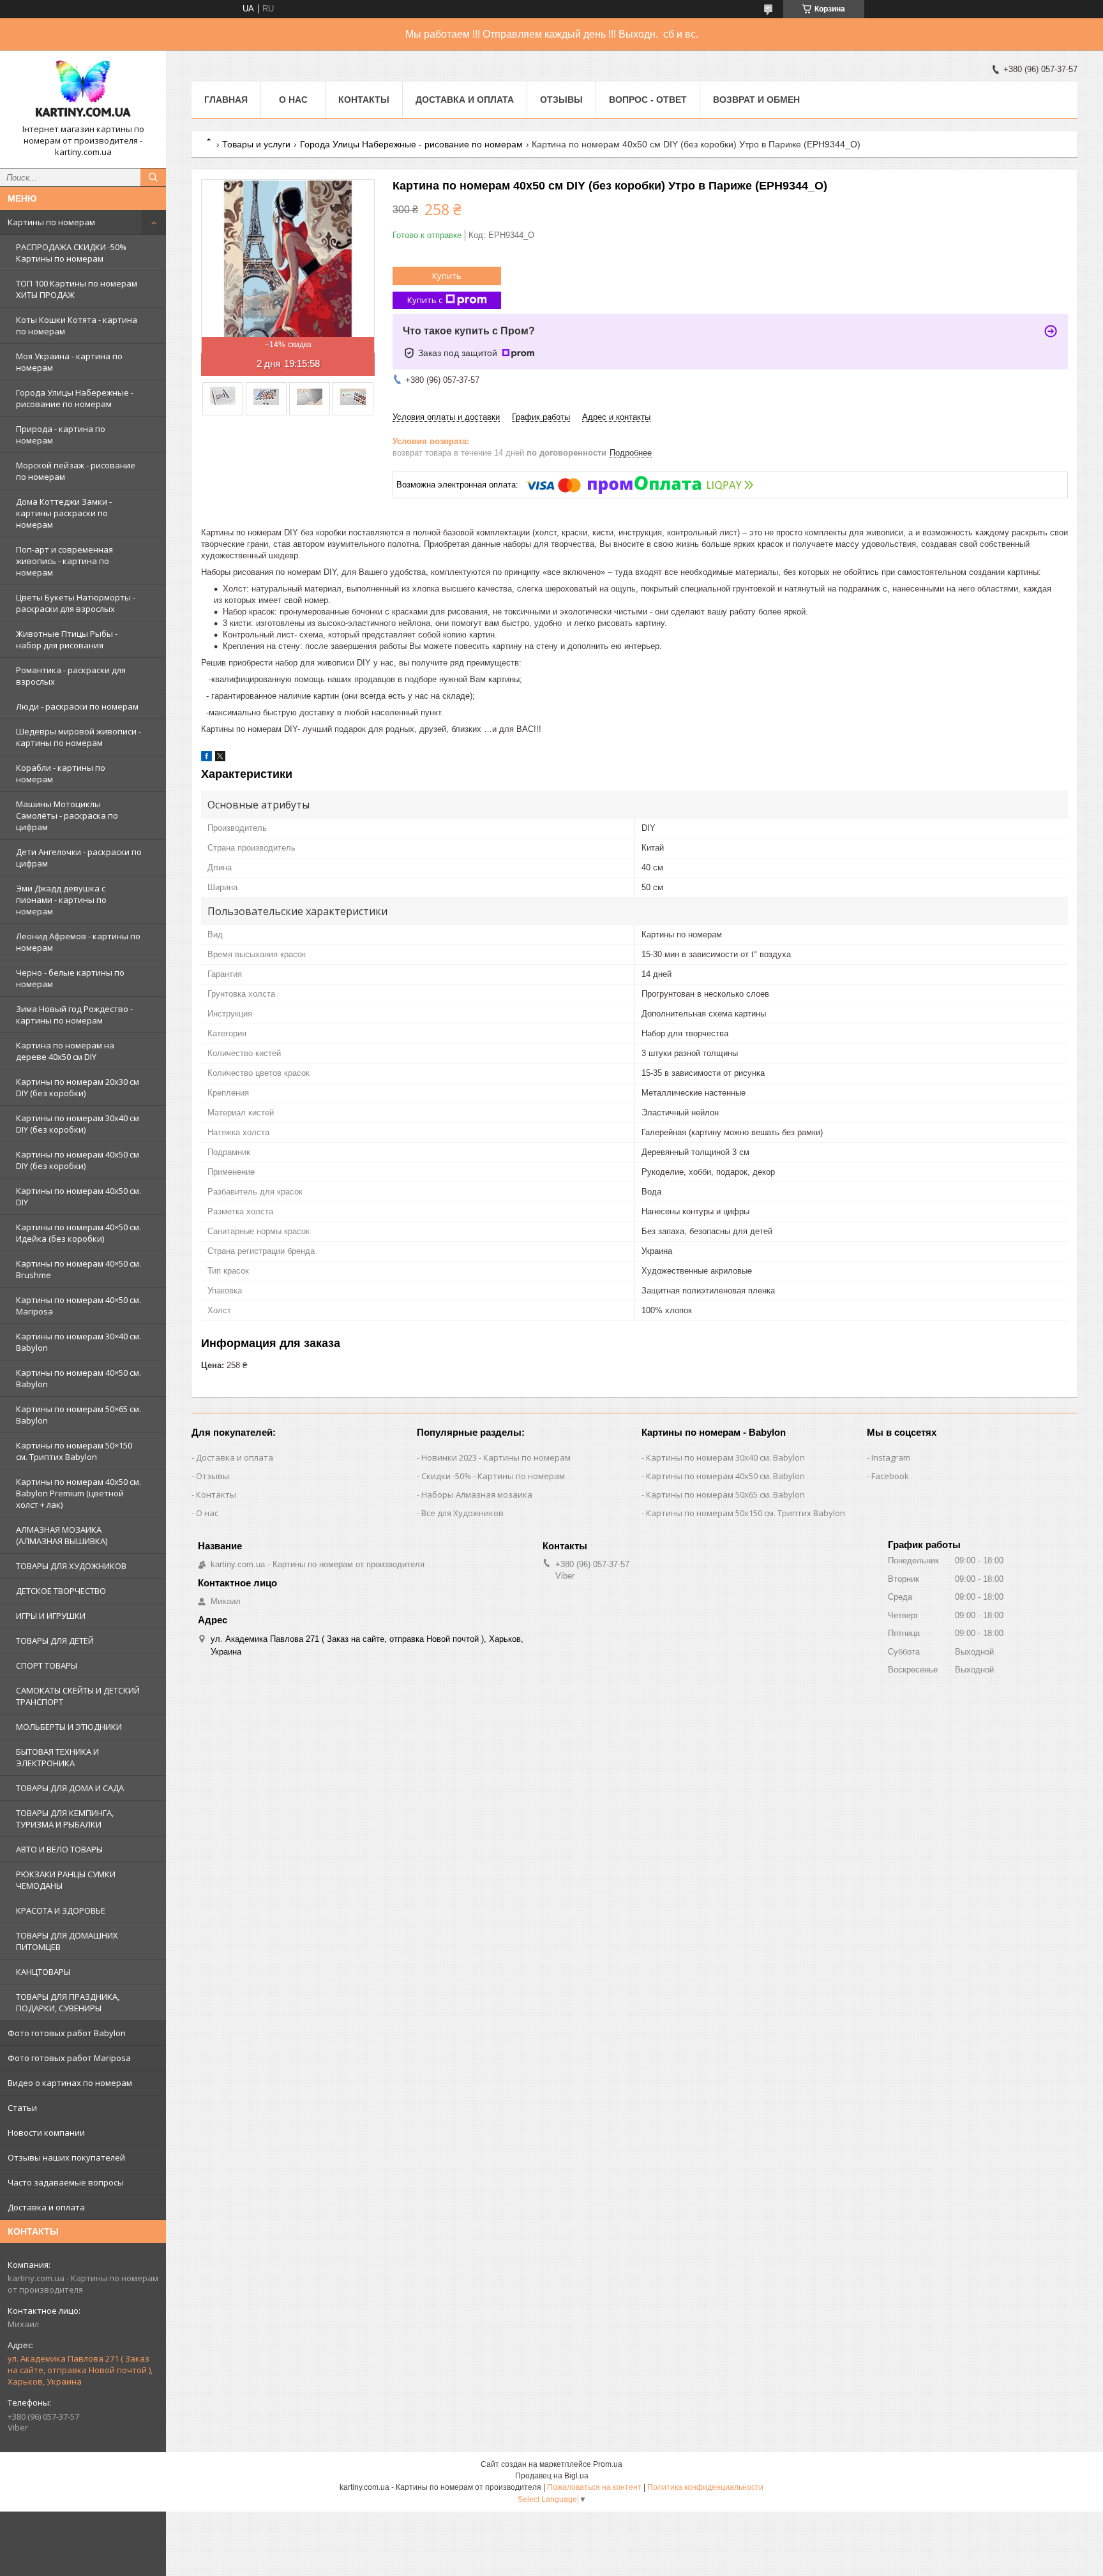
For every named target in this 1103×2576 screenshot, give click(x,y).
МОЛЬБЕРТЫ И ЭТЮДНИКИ (69, 1727)
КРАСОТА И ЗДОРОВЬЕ (61, 1910)
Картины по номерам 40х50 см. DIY (79, 1196)
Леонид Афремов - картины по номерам (78, 942)
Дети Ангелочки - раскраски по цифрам (79, 858)
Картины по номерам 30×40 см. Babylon (79, 1342)
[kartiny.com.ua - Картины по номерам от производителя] (83, 92)
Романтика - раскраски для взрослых (71, 676)
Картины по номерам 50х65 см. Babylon (725, 1494)
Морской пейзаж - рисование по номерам (76, 471)
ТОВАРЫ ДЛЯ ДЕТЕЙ (55, 1641)
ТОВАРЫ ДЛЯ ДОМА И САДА (70, 1788)
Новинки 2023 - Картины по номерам (496, 1457)
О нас (293, 100)
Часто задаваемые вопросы (66, 2182)
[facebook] (206, 758)
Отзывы (561, 100)
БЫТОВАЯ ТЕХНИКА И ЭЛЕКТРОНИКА (57, 1757)
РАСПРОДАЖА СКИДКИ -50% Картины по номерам (71, 253)
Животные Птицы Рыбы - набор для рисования (67, 639)
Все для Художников (462, 1513)
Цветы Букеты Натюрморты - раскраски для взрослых (76, 603)
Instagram (891, 1457)
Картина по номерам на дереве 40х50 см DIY (65, 1051)
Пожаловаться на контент (594, 2487)
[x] (220, 758)
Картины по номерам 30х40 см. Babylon (725, 1457)
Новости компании (46, 2133)
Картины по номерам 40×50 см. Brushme (79, 1269)
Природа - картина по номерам (61, 435)
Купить (447, 276)
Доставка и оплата (46, 2207)
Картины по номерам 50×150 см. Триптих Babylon (74, 1451)
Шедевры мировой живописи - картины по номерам (79, 737)
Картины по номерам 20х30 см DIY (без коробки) (78, 1087)
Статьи (22, 2108)
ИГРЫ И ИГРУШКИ (51, 1616)
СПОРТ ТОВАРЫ (47, 1665)
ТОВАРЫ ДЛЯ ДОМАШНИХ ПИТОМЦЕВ (67, 1941)
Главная (226, 100)
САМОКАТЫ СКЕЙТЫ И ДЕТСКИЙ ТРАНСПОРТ (78, 1696)
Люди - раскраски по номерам (77, 706)
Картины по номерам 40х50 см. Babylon (725, 1476)
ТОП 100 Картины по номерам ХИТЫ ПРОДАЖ (77, 289)
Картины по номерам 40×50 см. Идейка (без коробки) (79, 1233)
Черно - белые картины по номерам (70, 978)
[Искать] (153, 177)
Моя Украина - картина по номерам (69, 362)
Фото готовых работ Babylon (67, 2033)
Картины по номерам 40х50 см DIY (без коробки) (78, 1160)
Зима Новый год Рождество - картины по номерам (74, 1015)
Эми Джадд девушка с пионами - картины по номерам (61, 900)
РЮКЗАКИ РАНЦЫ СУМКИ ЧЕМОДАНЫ (66, 1880)
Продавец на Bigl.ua (552, 2476)
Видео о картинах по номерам (70, 2083)
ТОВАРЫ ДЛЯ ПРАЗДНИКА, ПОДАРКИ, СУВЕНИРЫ (68, 2002)
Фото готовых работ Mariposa (69, 2058)
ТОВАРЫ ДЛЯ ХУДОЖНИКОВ (71, 1566)
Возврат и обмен (756, 100)
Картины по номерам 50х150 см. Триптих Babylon (746, 1513)
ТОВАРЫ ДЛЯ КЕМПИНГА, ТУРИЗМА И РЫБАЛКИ (65, 1819)
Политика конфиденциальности (705, 2487)
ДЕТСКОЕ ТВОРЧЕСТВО (61, 1591)
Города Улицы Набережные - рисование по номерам (75, 398)
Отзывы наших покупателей (66, 2157)
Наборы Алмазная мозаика (477, 1494)
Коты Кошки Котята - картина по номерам (77, 325)
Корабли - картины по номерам (61, 773)
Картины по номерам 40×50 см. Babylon (79, 1378)
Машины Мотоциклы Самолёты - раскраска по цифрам (67, 815)
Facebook (890, 1476)
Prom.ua (608, 2464)
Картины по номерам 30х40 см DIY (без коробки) (78, 1124)
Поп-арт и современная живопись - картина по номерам (64, 561)
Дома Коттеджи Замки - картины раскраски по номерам (64, 513)
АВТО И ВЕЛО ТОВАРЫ (59, 1849)
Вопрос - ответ (648, 100)
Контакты (364, 100)
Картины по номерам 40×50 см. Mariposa (79, 1306)
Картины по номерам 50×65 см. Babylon (79, 1415)
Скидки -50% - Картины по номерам (493, 1476)
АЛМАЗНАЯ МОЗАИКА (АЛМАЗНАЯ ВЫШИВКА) (62, 1535)
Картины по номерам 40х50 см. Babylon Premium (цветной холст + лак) (79, 1493)
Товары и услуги (256, 144)
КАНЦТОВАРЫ (43, 1972)
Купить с (425, 300)
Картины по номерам (51, 222)
